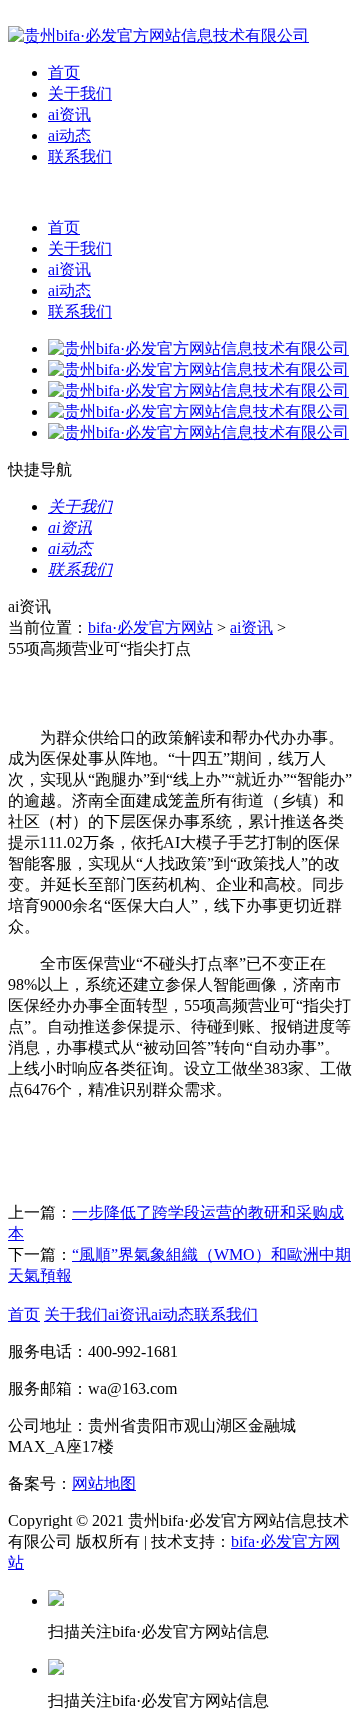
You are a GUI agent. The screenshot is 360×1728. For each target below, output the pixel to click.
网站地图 (104, 1483)
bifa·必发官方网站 (150, 627)
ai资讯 (69, 114)
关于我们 (80, 93)
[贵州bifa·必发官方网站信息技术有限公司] (158, 35)
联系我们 (80, 156)
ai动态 (69, 135)
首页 (64, 72)
